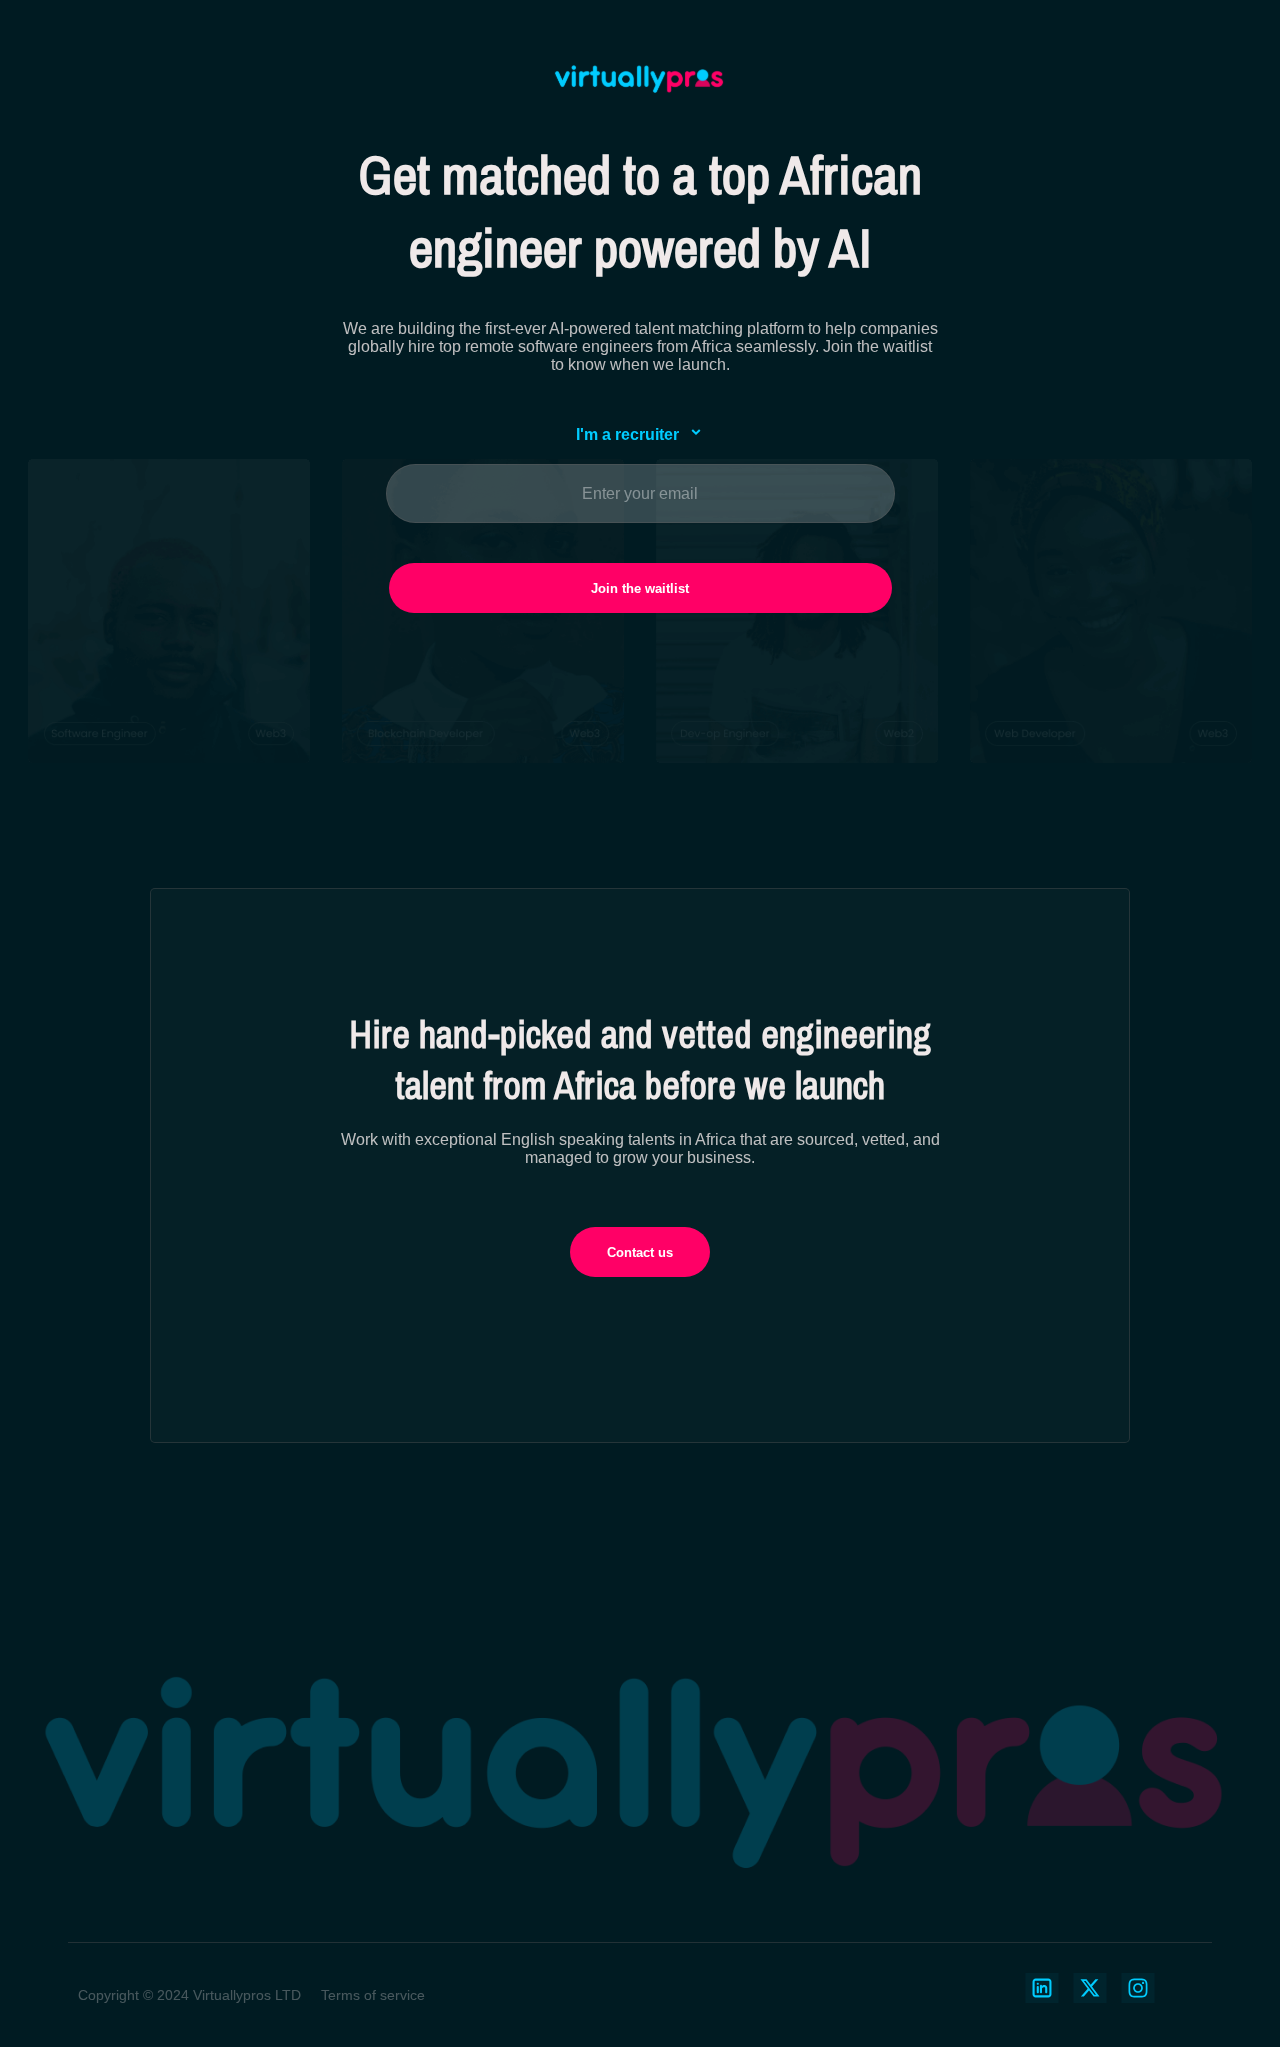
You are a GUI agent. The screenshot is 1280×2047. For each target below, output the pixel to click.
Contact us (640, 1252)
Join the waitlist (640, 588)
